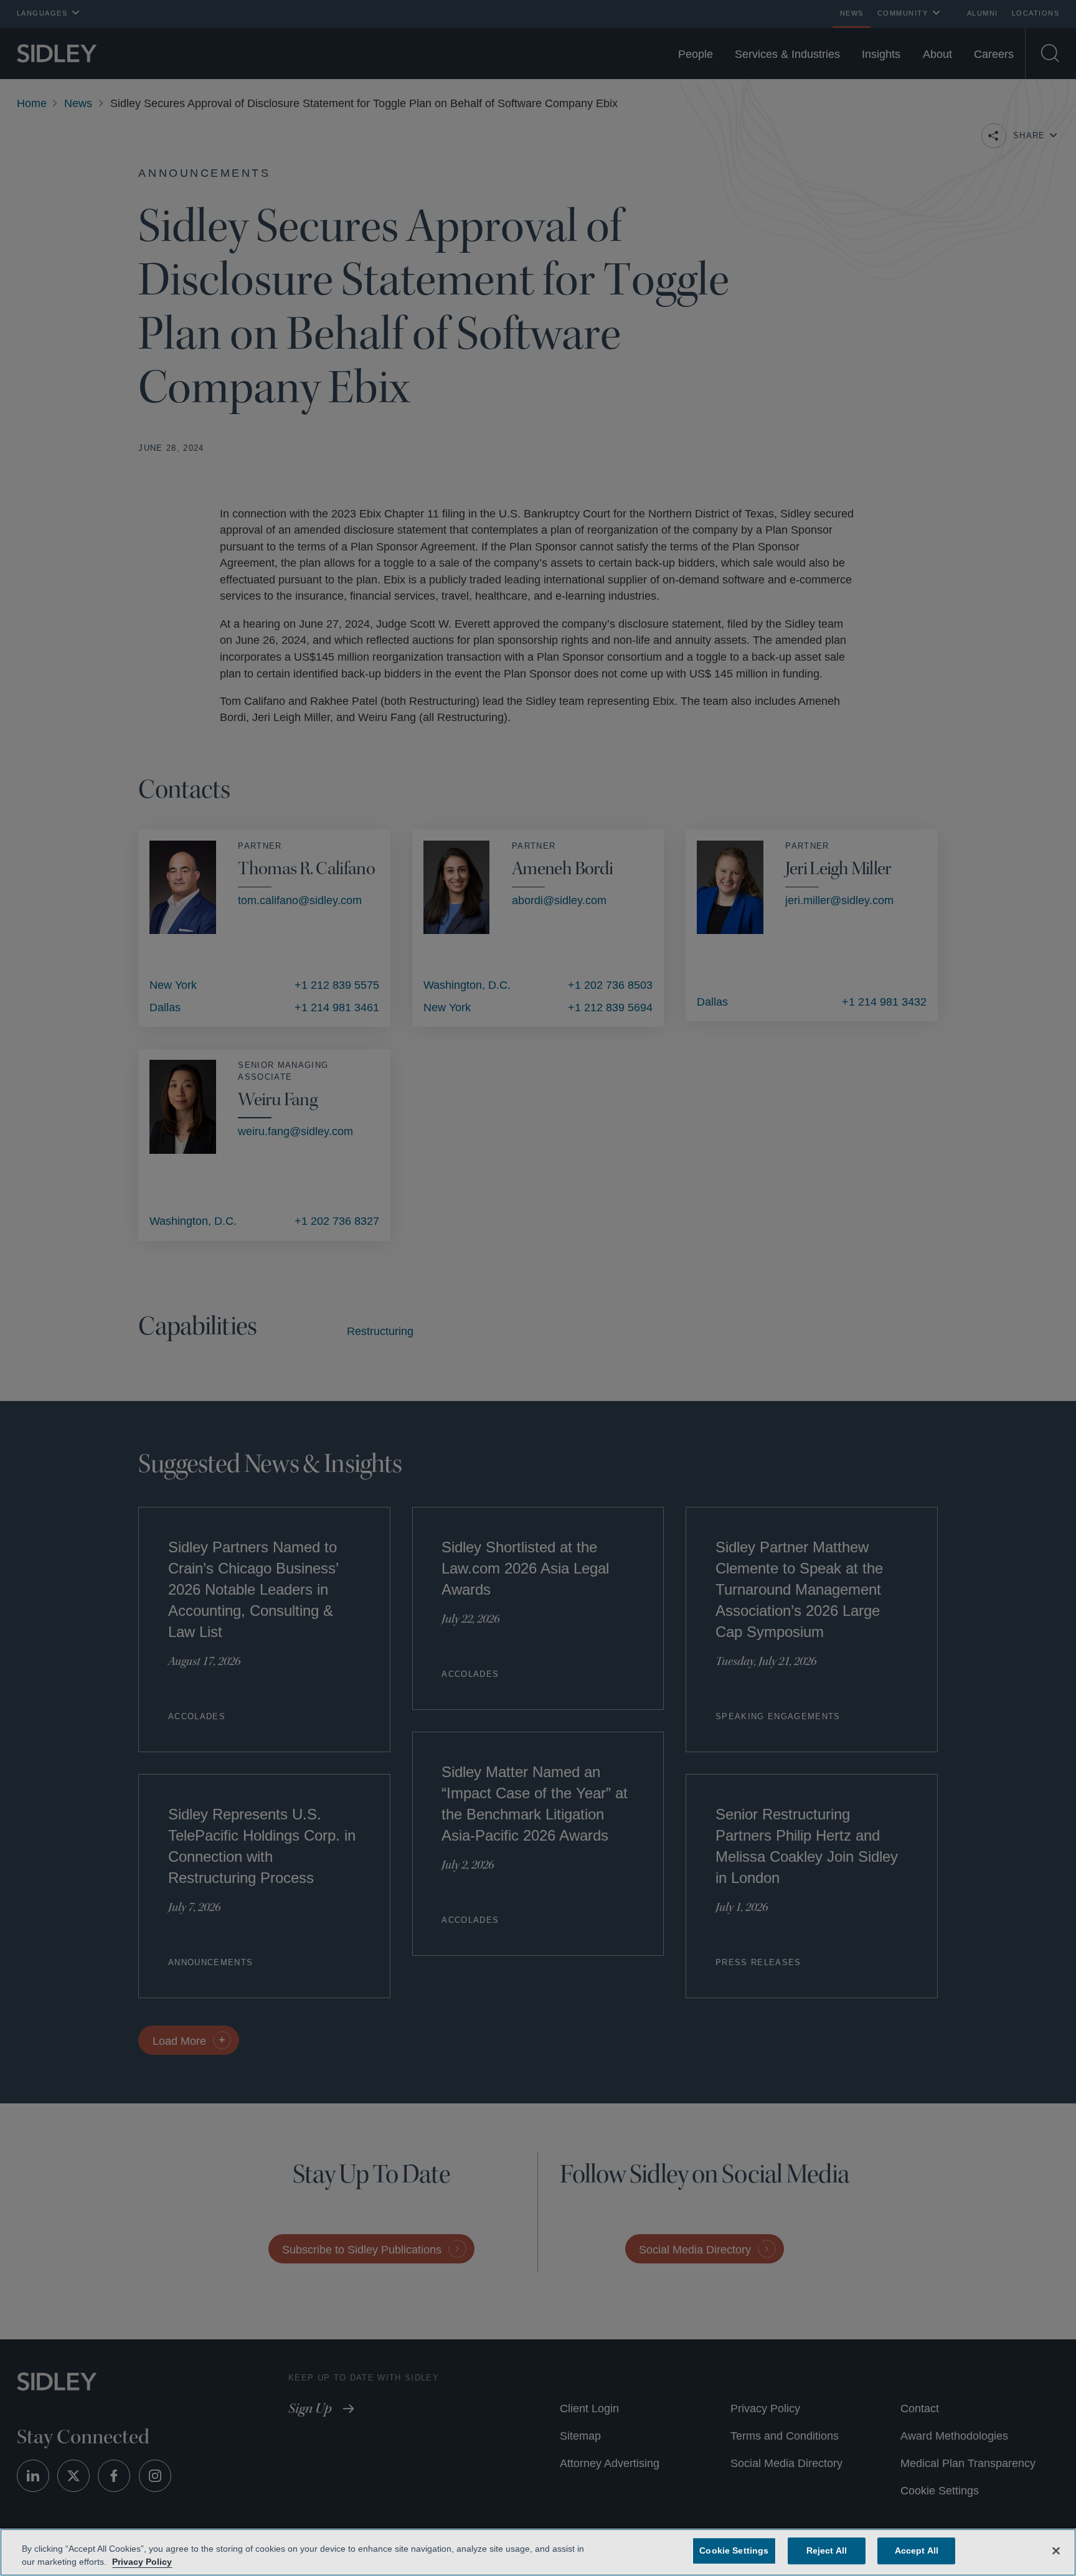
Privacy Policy (140, 2562)
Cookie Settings (734, 2550)
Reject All (824, 2550)
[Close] (1056, 2550)
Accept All (914, 2550)
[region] (538, 2552)
